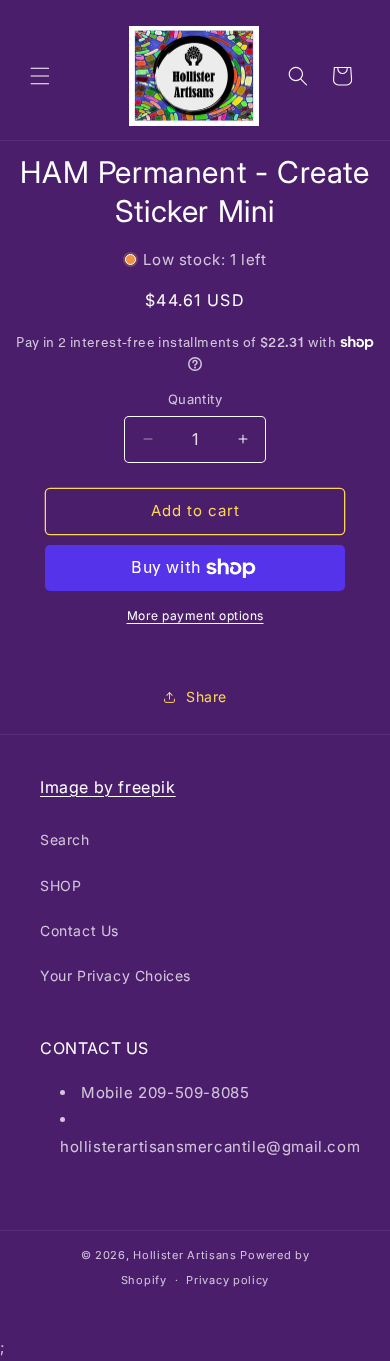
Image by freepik (108, 787)
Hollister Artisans (186, 1255)
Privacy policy (227, 1280)
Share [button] (206, 696)
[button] (40, 76)
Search (65, 839)
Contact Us (79, 930)
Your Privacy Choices (115, 975)
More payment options (195, 615)
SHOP (60, 885)
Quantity (195, 399)
